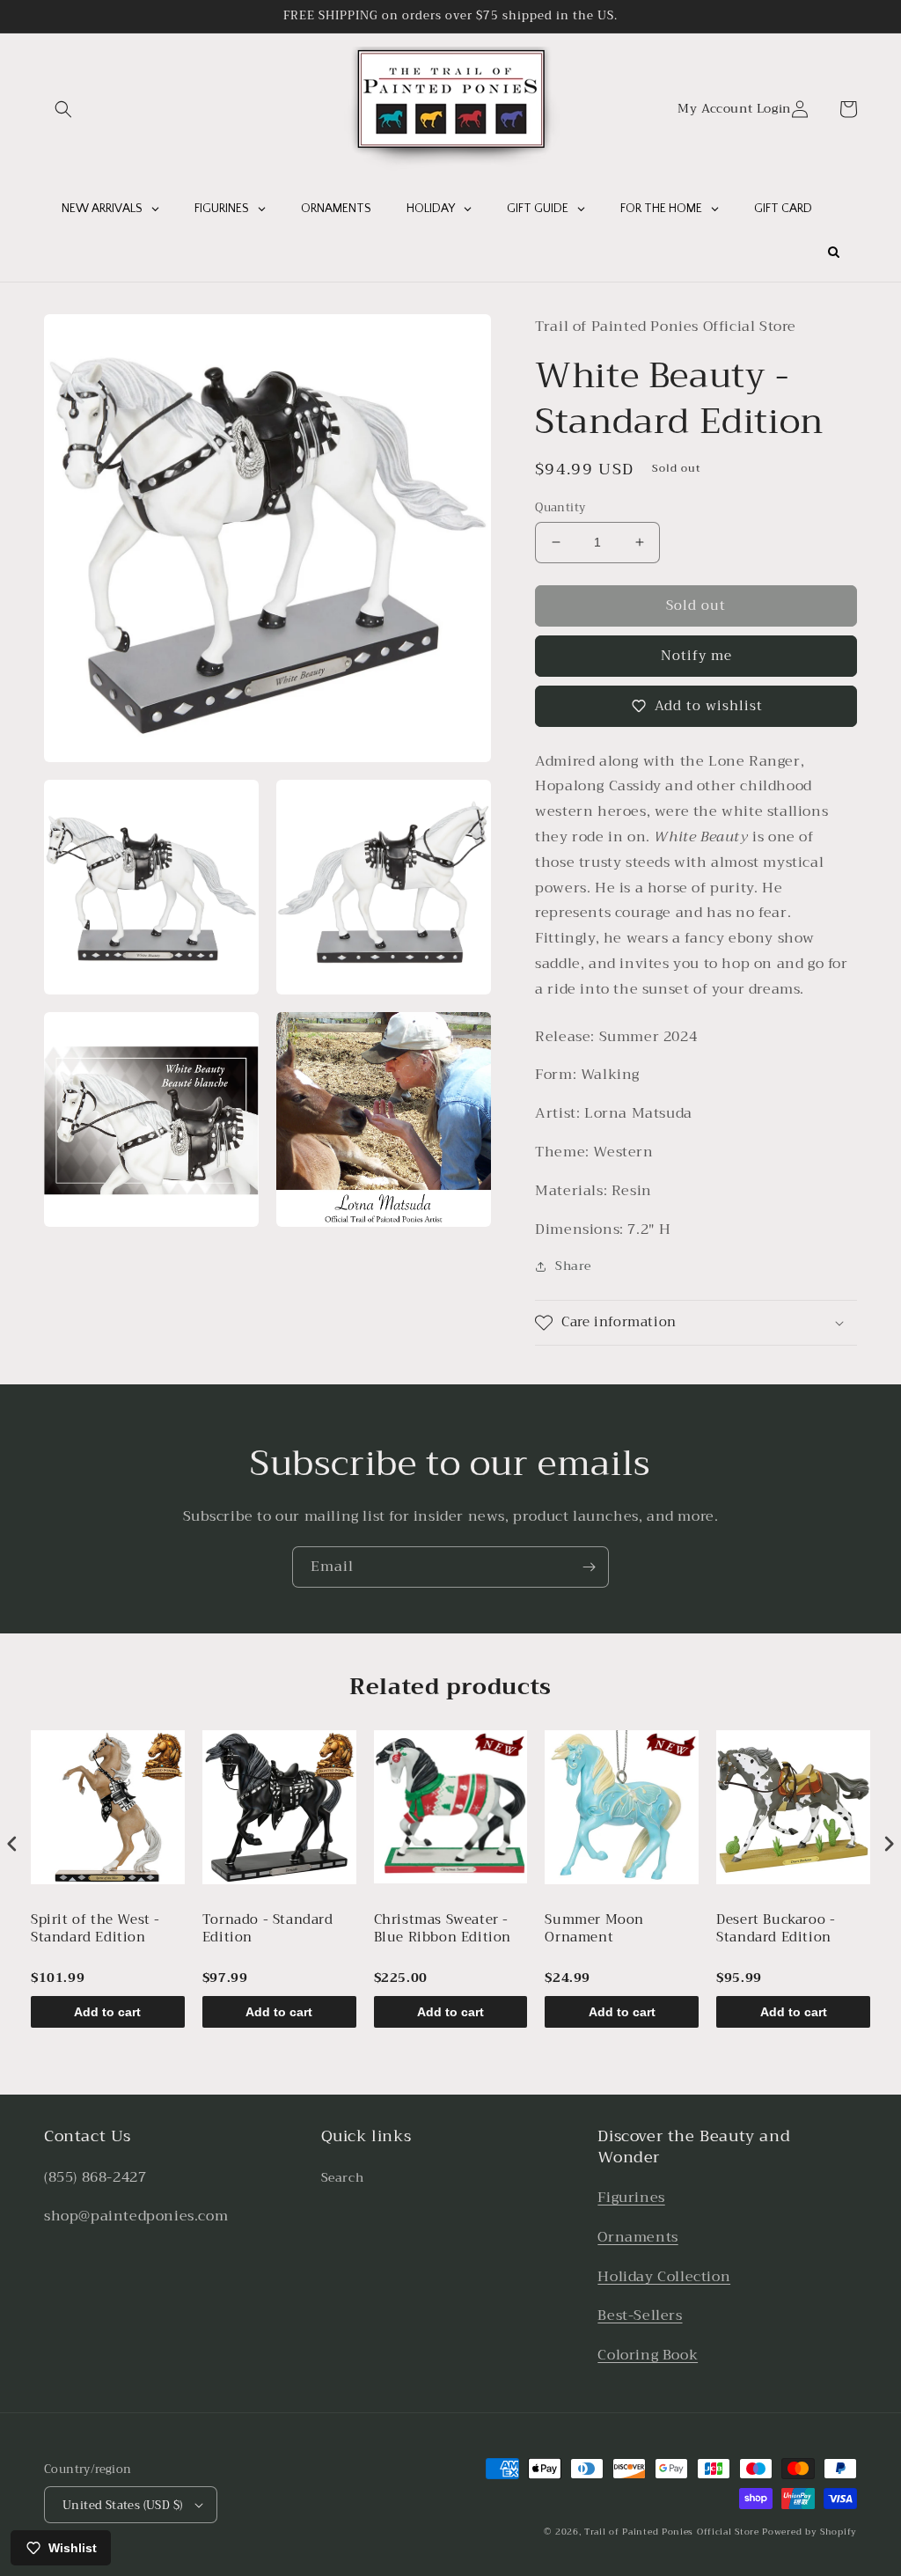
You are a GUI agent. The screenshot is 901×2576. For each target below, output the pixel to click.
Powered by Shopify (809, 2532)
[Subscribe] (589, 1567)
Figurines (631, 2198)
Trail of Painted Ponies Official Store (672, 2532)
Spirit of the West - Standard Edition (95, 1930)
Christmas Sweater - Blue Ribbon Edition (443, 1930)
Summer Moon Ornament (594, 1930)
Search (343, 2177)
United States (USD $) (122, 2505)
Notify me (696, 656)
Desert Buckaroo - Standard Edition (776, 1930)
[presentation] (12, 1843)
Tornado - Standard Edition (268, 1930)
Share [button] (573, 1266)
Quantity (560, 508)
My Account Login (734, 109)
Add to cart (107, 2012)
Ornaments (637, 2237)
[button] (63, 109)
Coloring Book (648, 2355)
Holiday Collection (664, 2277)
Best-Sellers (640, 2315)
